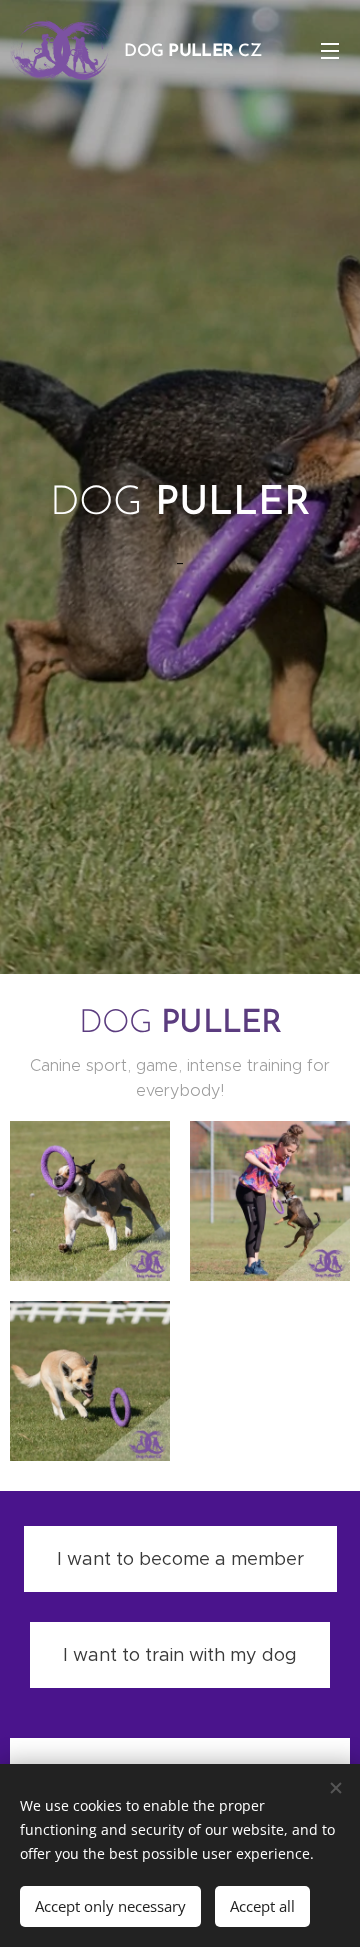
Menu (330, 50)
